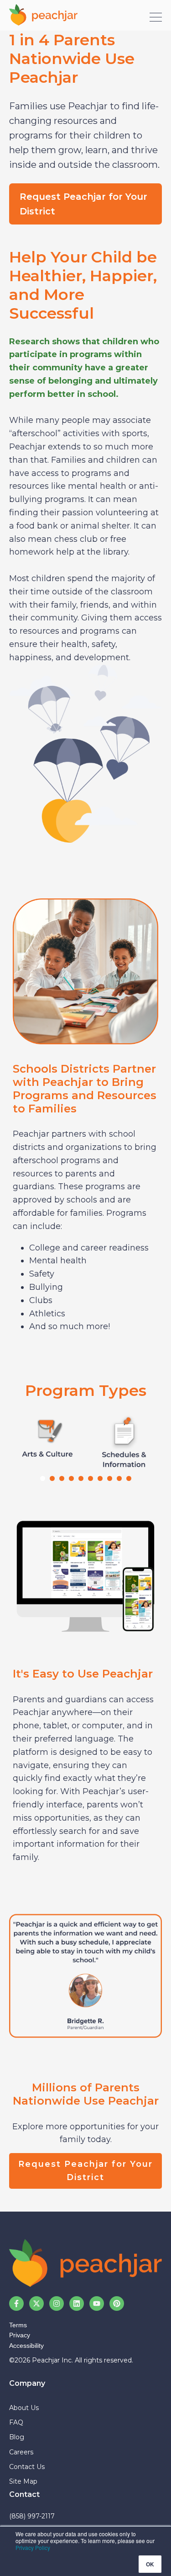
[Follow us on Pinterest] (117, 2303)
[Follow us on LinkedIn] (77, 2303)
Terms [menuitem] (18, 2325)
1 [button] (43, 1478)
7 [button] (100, 1478)
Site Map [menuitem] (23, 2481)
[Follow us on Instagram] (57, 2303)
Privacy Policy (33, 2547)
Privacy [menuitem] (20, 2335)
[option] (47, 1440)
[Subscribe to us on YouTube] (97, 2303)
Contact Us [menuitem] (27, 2467)
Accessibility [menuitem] (26, 2346)
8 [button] (110, 1478)
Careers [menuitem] (21, 2452)
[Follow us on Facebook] (16, 2303)
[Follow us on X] (36, 2303)
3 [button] (62, 1478)
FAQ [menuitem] (16, 2422)
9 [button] (119, 1478)
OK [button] (150, 2564)
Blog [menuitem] (17, 2437)
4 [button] (71, 1478)
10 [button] (129, 1478)
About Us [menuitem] (24, 2408)
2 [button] (52, 1478)
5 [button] (81, 1478)
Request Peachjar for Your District (83, 204)
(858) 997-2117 (32, 2516)
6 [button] (91, 1478)
